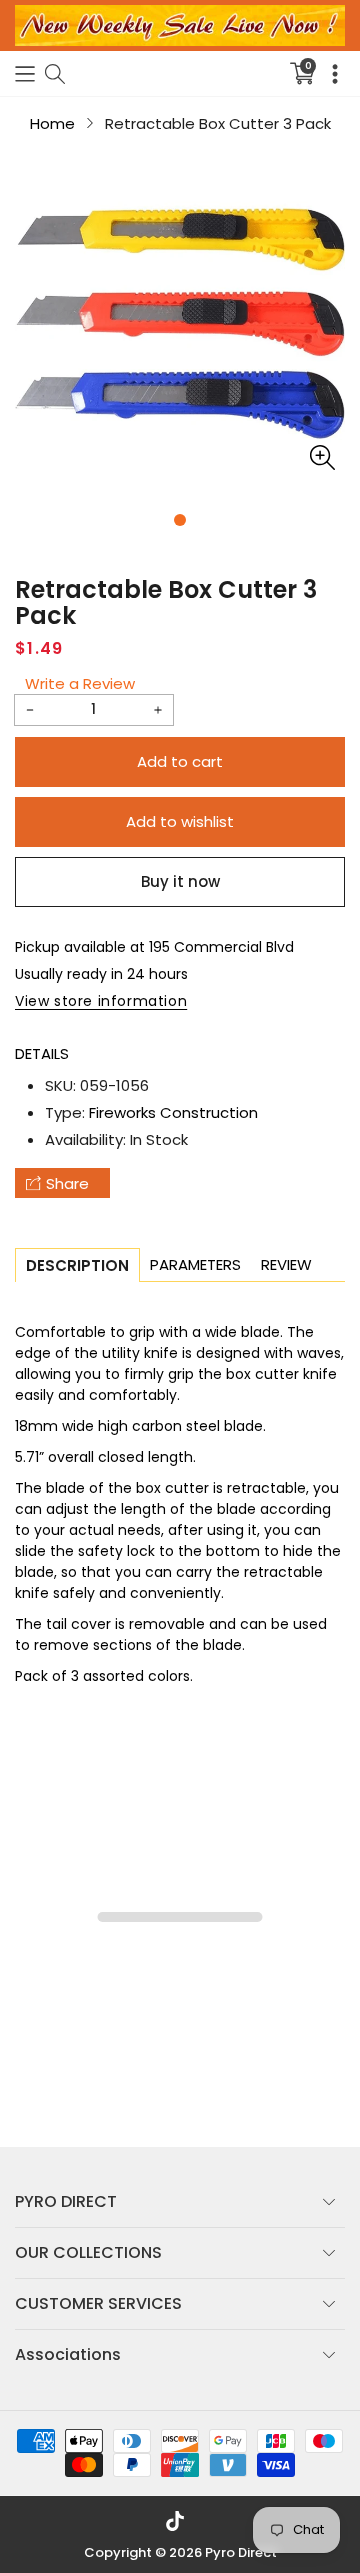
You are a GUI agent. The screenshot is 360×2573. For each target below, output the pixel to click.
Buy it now (180, 881)
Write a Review (80, 683)
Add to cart (180, 761)
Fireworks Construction (173, 1112)
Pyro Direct (241, 2552)
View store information (101, 1001)
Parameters (195, 1264)
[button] (25, 73)
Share (67, 1183)
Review (286, 1264)
